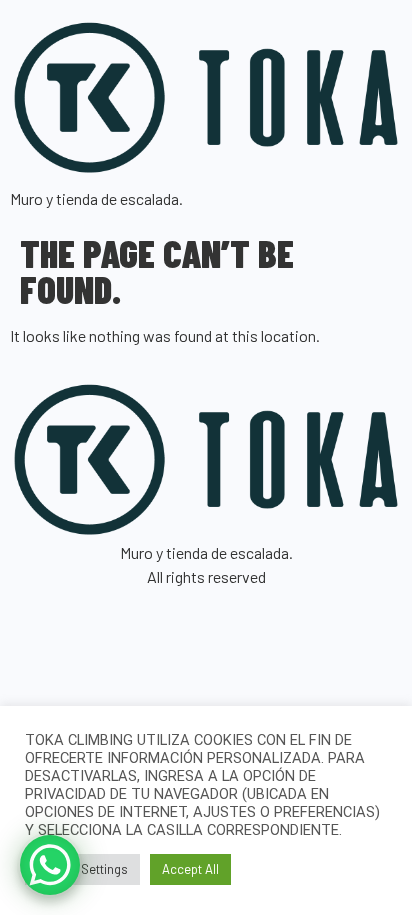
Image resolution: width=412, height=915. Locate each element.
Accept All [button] (190, 869)
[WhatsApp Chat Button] (50, 865)
